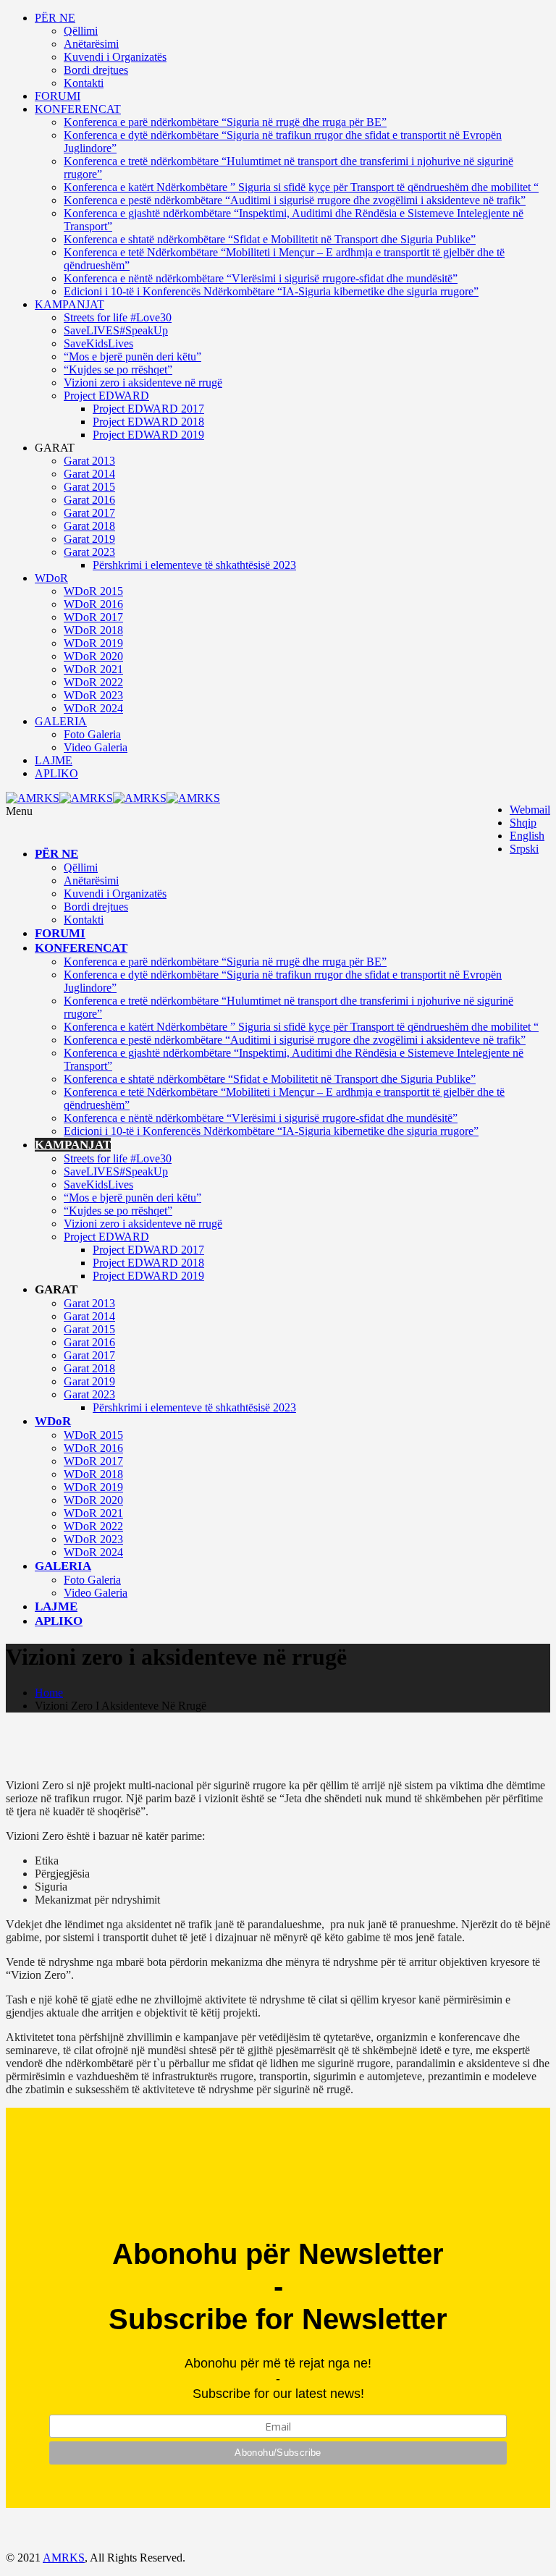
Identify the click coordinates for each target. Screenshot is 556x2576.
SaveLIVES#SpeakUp (116, 330)
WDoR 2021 (93, 669)
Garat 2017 (89, 513)
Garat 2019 (89, 539)
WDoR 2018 (93, 630)
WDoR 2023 (93, 695)
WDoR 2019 (93, 643)
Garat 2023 (89, 552)
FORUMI (58, 96)
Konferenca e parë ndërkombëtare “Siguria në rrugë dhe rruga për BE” (225, 122)
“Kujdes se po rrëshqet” (118, 369)
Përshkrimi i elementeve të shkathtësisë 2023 (194, 565)
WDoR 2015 (93, 591)
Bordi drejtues (96, 70)
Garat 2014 (89, 474)
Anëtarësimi (91, 44)
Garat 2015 (89, 487)
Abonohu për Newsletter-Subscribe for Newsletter (278, 2286)
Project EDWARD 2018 (148, 422)
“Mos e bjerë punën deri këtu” (132, 356)
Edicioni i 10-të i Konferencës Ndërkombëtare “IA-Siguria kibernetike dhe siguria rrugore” (271, 291)
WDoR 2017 (93, 617)
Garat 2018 (89, 526)
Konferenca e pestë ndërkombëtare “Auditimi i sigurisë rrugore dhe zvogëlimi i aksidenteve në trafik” (295, 200)
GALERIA (61, 721)
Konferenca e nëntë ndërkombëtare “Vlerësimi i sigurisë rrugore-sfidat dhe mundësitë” (261, 278)
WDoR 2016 (93, 604)
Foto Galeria (92, 734)
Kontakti (84, 83)
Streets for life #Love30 (118, 317)
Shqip (523, 823)
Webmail (530, 810)
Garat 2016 (89, 500)
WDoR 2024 (93, 708)
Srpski (524, 849)
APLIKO (56, 773)
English (527, 836)
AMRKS (64, 2558)
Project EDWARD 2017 (148, 409)
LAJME (54, 760)
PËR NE (55, 18)
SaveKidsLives (98, 343)
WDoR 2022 (93, 682)
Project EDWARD (106, 396)
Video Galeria (96, 747)
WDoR (51, 578)
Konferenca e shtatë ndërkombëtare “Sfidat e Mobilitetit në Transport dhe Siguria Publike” (270, 239)
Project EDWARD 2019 (148, 435)
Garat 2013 (89, 461)
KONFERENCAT (78, 109)
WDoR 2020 (93, 656)
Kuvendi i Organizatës (115, 57)
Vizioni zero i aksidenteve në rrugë (143, 383)
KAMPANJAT (69, 304)
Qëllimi (81, 31)
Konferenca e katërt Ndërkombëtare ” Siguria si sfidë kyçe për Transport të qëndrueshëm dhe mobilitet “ (301, 187)
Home (49, 1693)
